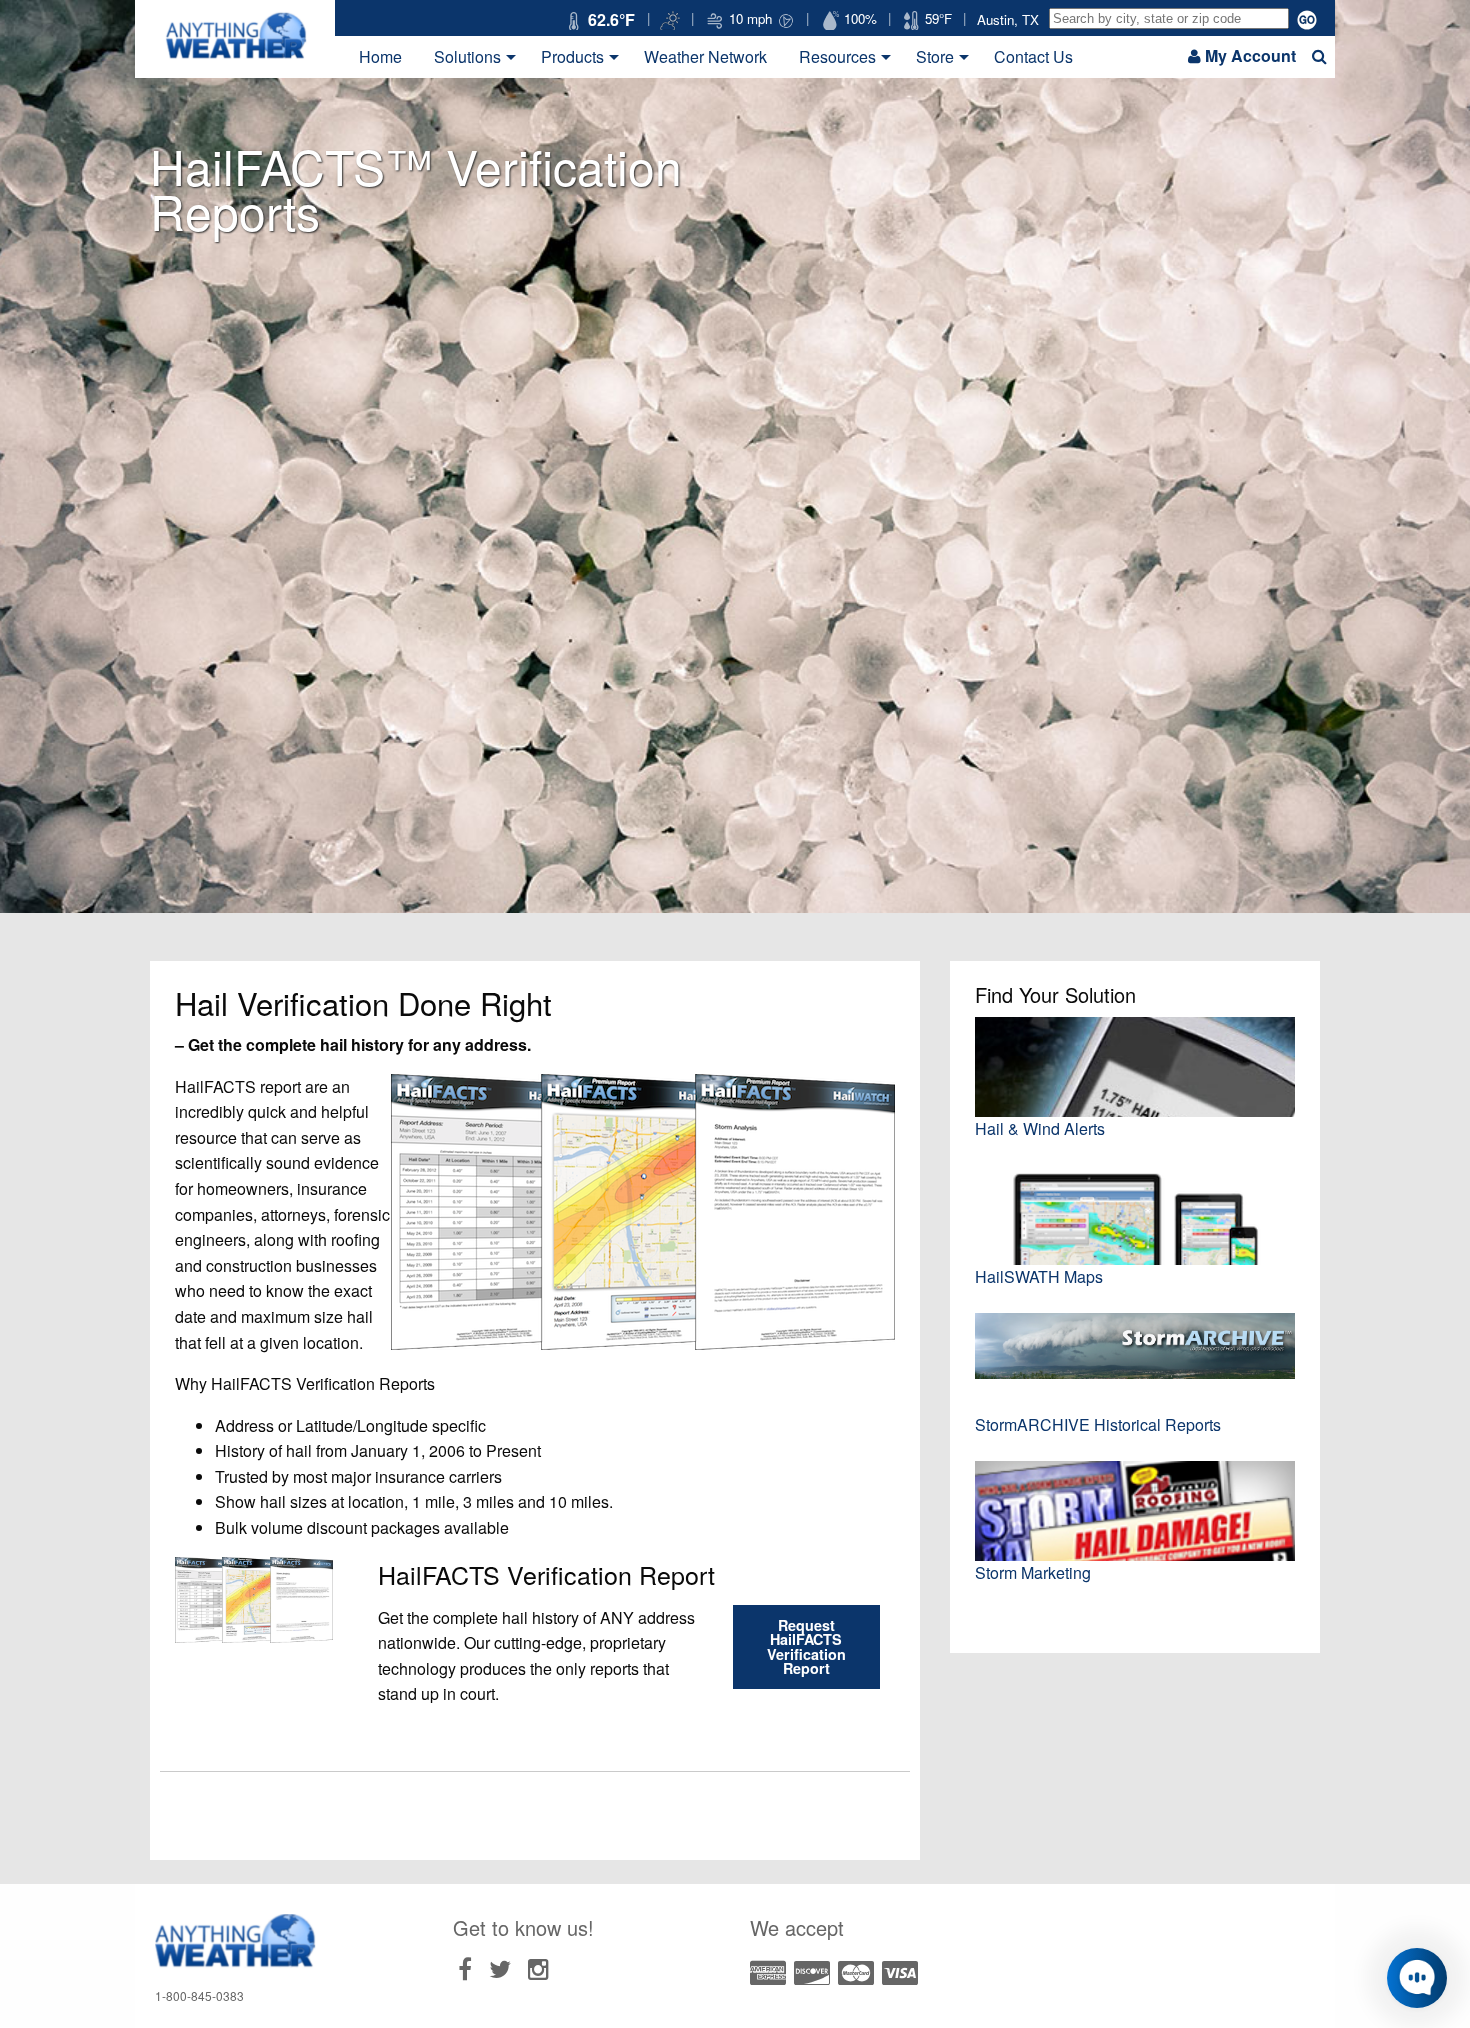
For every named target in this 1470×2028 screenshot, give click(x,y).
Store (935, 56)
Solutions (467, 56)
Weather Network (705, 56)
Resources (837, 56)
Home (380, 56)
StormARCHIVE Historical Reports (1098, 1424)
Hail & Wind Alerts (1040, 1128)
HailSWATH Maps (1039, 1276)
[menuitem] (380, 57)
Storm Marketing (1033, 1572)
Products (572, 56)
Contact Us (1033, 56)
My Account (1250, 55)
